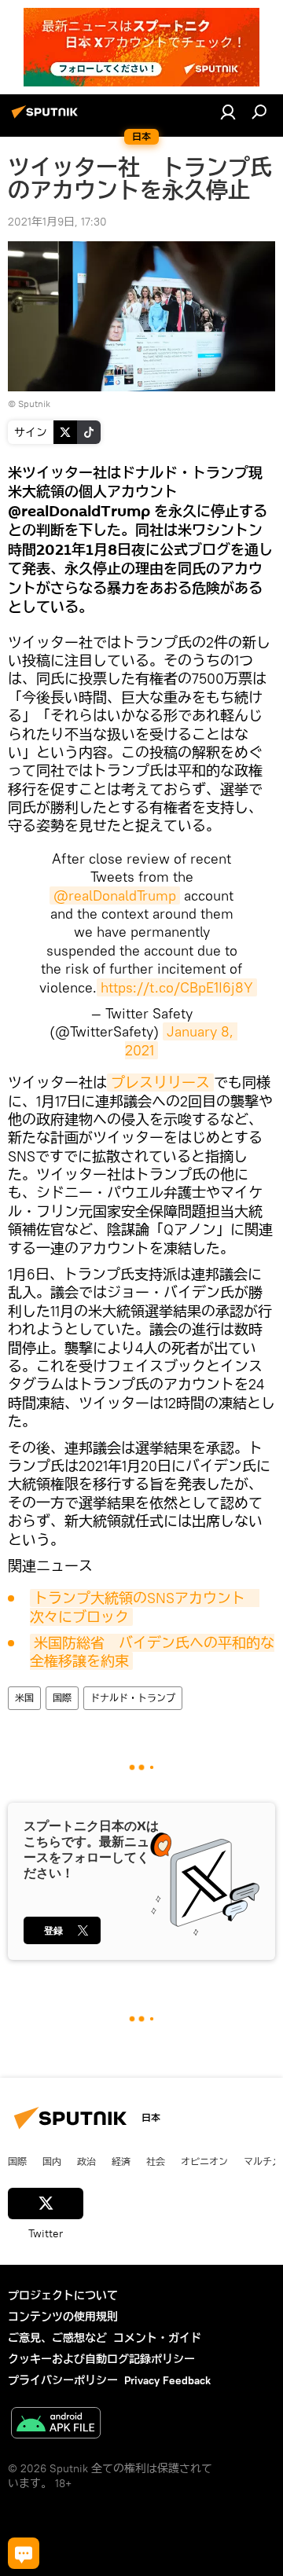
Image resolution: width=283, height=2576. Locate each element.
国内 (52, 2161)
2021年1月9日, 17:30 (57, 222)
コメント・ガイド (157, 2338)
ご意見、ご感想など (57, 2338)
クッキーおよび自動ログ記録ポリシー (101, 2359)
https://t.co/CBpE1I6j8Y (177, 987)
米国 (24, 1698)
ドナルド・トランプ (133, 1698)
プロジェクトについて (63, 2295)
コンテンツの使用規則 (63, 2317)
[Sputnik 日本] (47, 118)
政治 (86, 2161)
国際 (62, 1698)
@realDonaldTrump (115, 895)
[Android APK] (56, 2425)
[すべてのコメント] (24, 2553)
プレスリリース (160, 1083)
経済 (121, 2161)
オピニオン (204, 2161)
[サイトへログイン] (228, 112)
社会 (156, 2161)
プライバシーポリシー (63, 2380)
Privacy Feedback (167, 2380)
